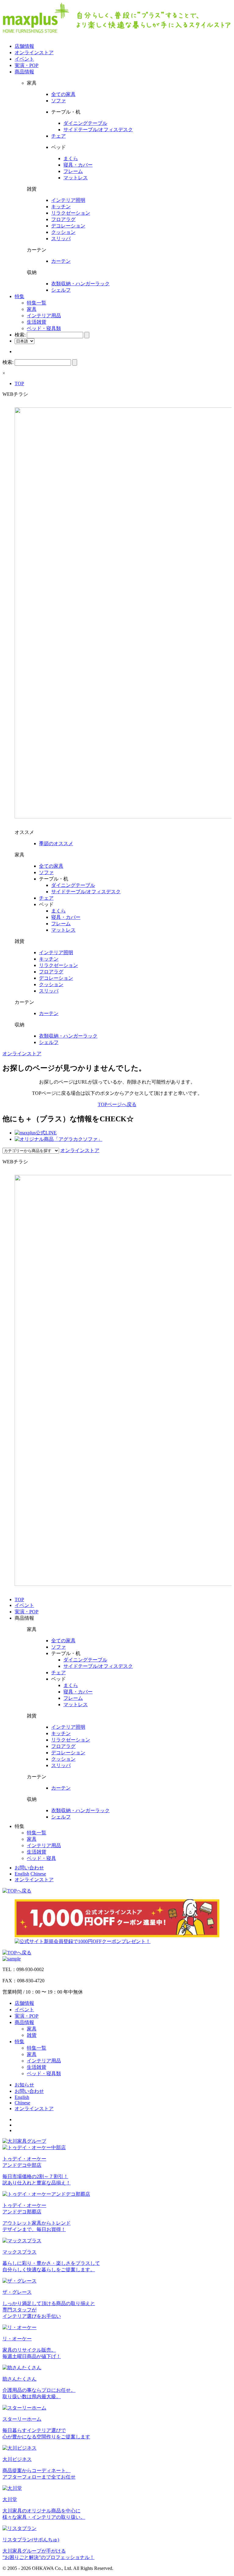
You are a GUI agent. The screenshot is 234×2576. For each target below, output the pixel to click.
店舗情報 (24, 46)
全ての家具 (63, 94)
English (22, 1874)
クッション (63, 232)
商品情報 (24, 72)
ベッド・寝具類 (44, 328)
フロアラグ (63, 219)
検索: (20, 335)
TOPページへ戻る (117, 1104)
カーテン (61, 261)
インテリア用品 (44, 316)
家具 (32, 309)
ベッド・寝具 (41, 1858)
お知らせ (24, 2085)
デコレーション (68, 226)
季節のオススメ (56, 843)
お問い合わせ (29, 1868)
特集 (19, 296)
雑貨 (32, 2035)
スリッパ (61, 239)
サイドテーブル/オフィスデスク (98, 130)
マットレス (76, 178)
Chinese (38, 1874)
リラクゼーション (71, 213)
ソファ (58, 101)
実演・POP (27, 65)
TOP (19, 383)
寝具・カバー (78, 165)
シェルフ (61, 290)
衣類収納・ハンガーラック (80, 284)
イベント (24, 59)
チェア (58, 136)
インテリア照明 (68, 200)
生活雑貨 (37, 322)
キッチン (61, 207)
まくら (71, 158)
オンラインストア (34, 53)
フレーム (73, 171)
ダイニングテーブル (85, 123)
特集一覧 (37, 303)
